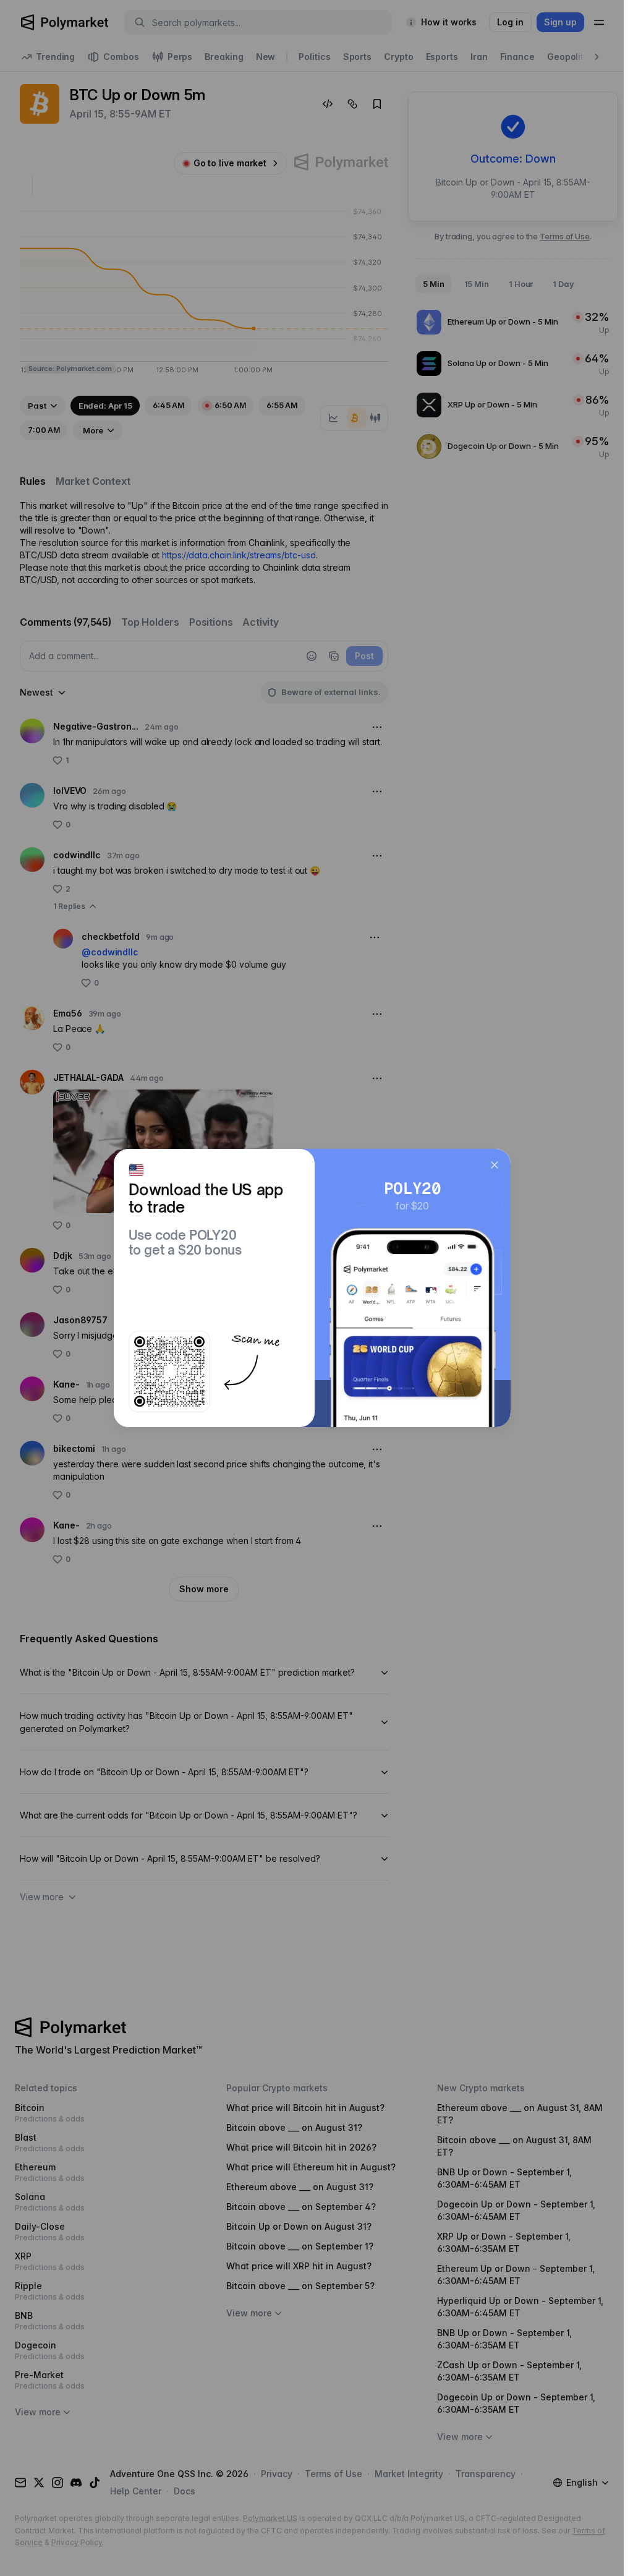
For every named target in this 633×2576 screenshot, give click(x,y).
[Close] (495, 1165)
